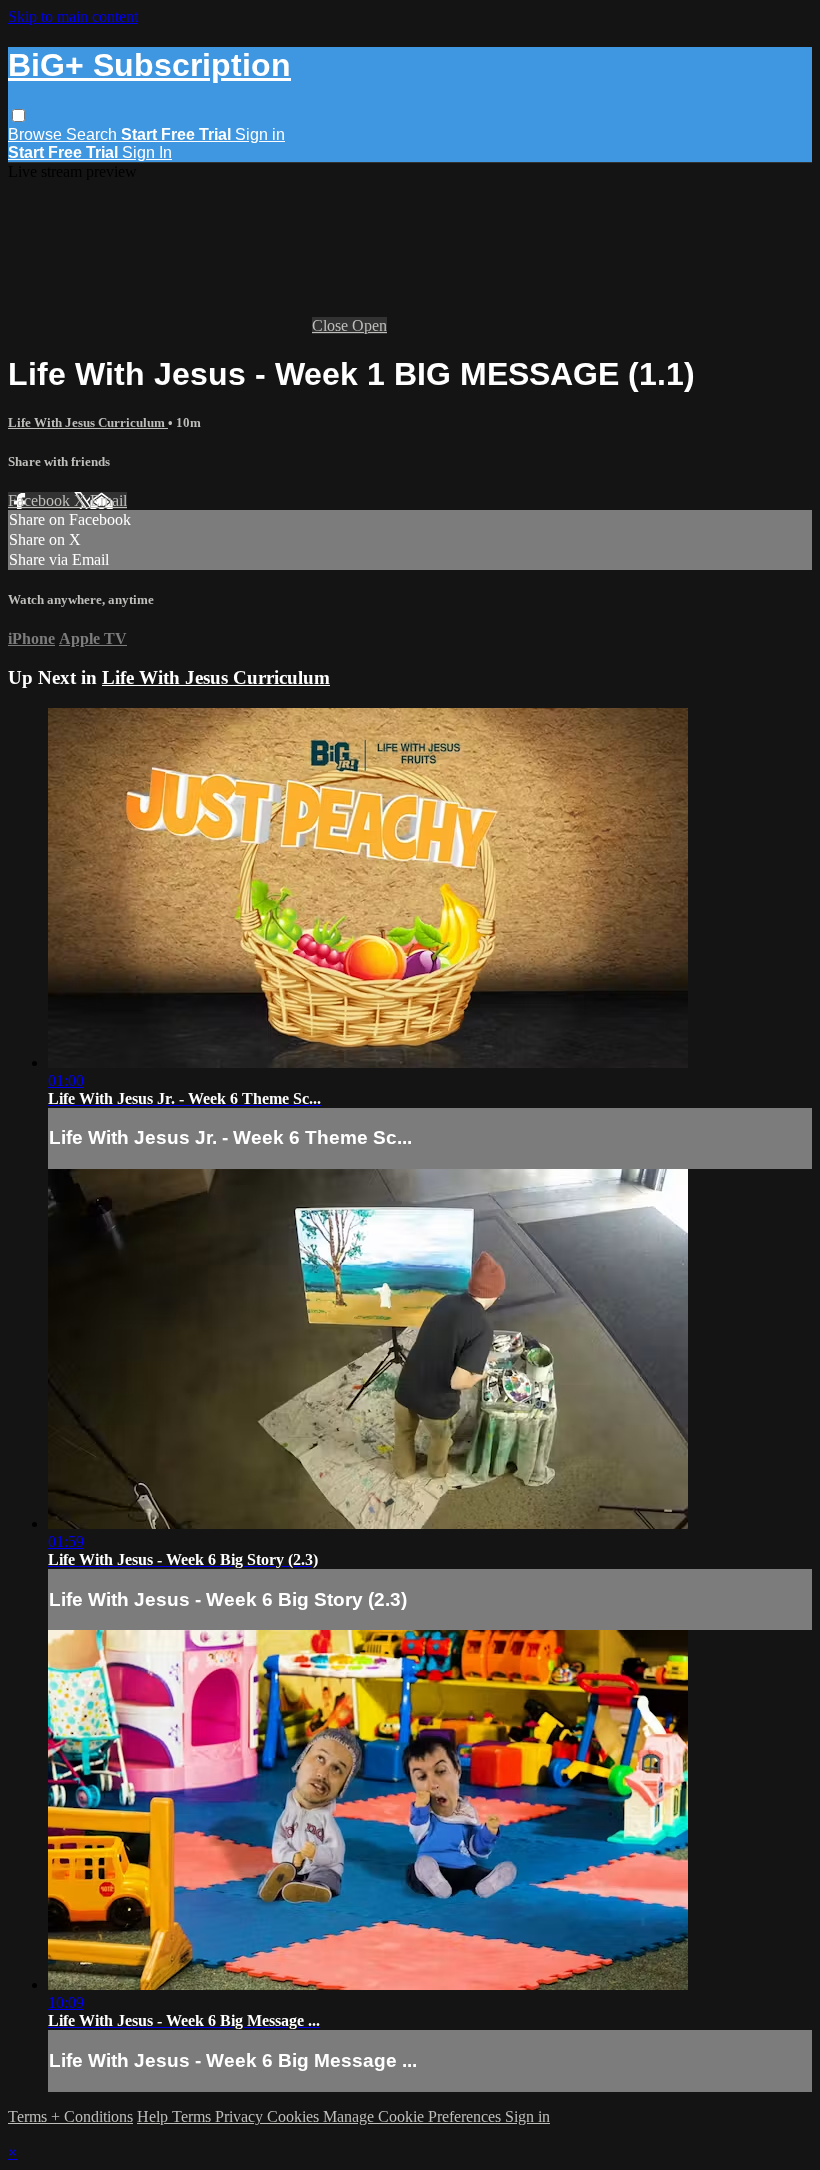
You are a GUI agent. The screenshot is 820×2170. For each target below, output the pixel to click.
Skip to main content (73, 16)
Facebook (41, 500)
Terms (193, 2116)
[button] (18, 115)
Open (369, 325)
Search (93, 134)
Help (154, 2116)
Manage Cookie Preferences (414, 2116)
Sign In (147, 152)
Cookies (295, 2116)
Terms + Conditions (70, 2116)
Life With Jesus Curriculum (88, 422)
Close (332, 325)
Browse (37, 134)
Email (108, 500)
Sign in (260, 134)
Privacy (241, 2116)
